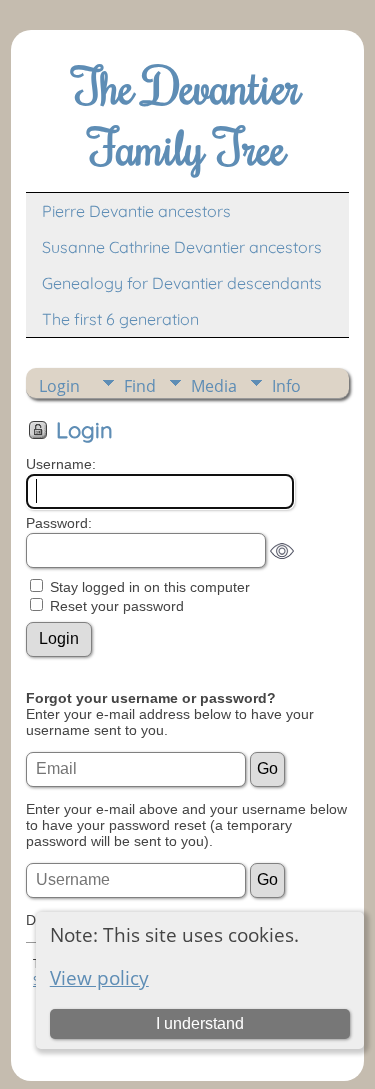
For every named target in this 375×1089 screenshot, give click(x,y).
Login (59, 386)
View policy (99, 977)
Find (140, 386)
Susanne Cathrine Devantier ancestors (182, 247)
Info (286, 386)
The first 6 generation (120, 319)
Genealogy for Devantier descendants (182, 283)
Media (214, 386)
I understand (200, 1023)
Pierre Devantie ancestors (136, 211)
